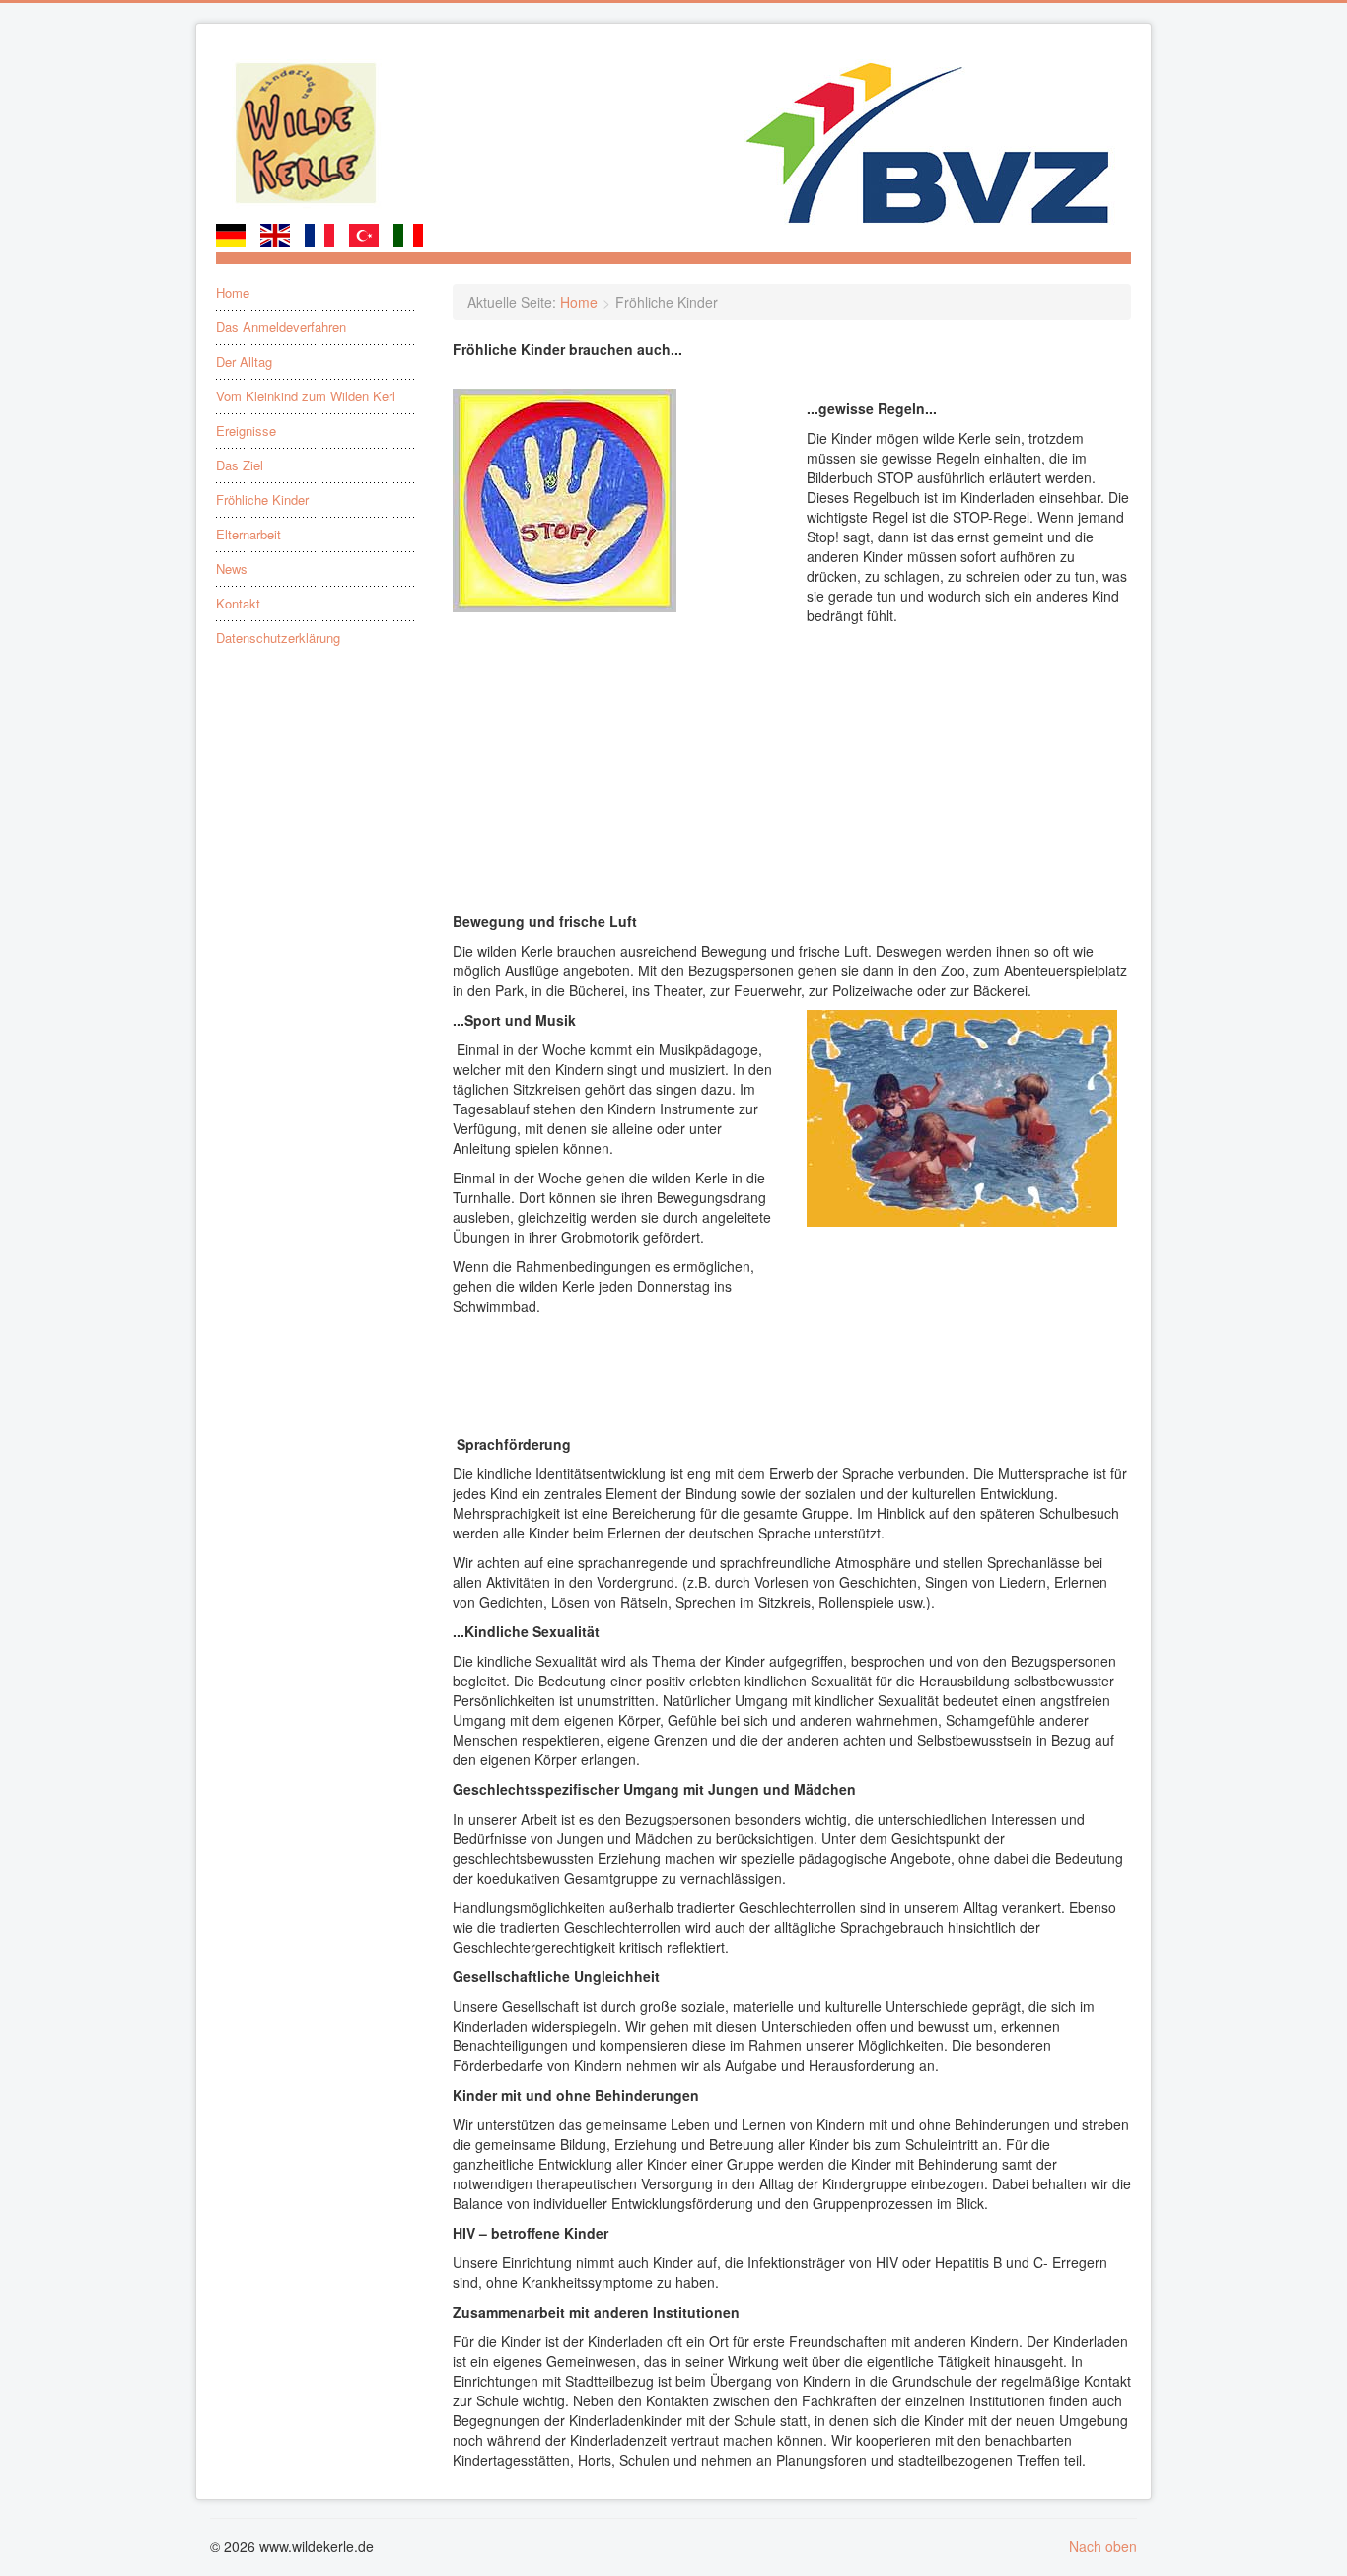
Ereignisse (246, 431)
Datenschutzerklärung (278, 638)
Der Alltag (244, 362)
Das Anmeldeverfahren (281, 327)
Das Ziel (240, 465)
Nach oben (1103, 2546)
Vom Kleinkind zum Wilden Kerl (306, 396)
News (232, 569)
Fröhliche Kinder (262, 500)
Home (233, 293)
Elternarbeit (248, 535)
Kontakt (238, 604)
